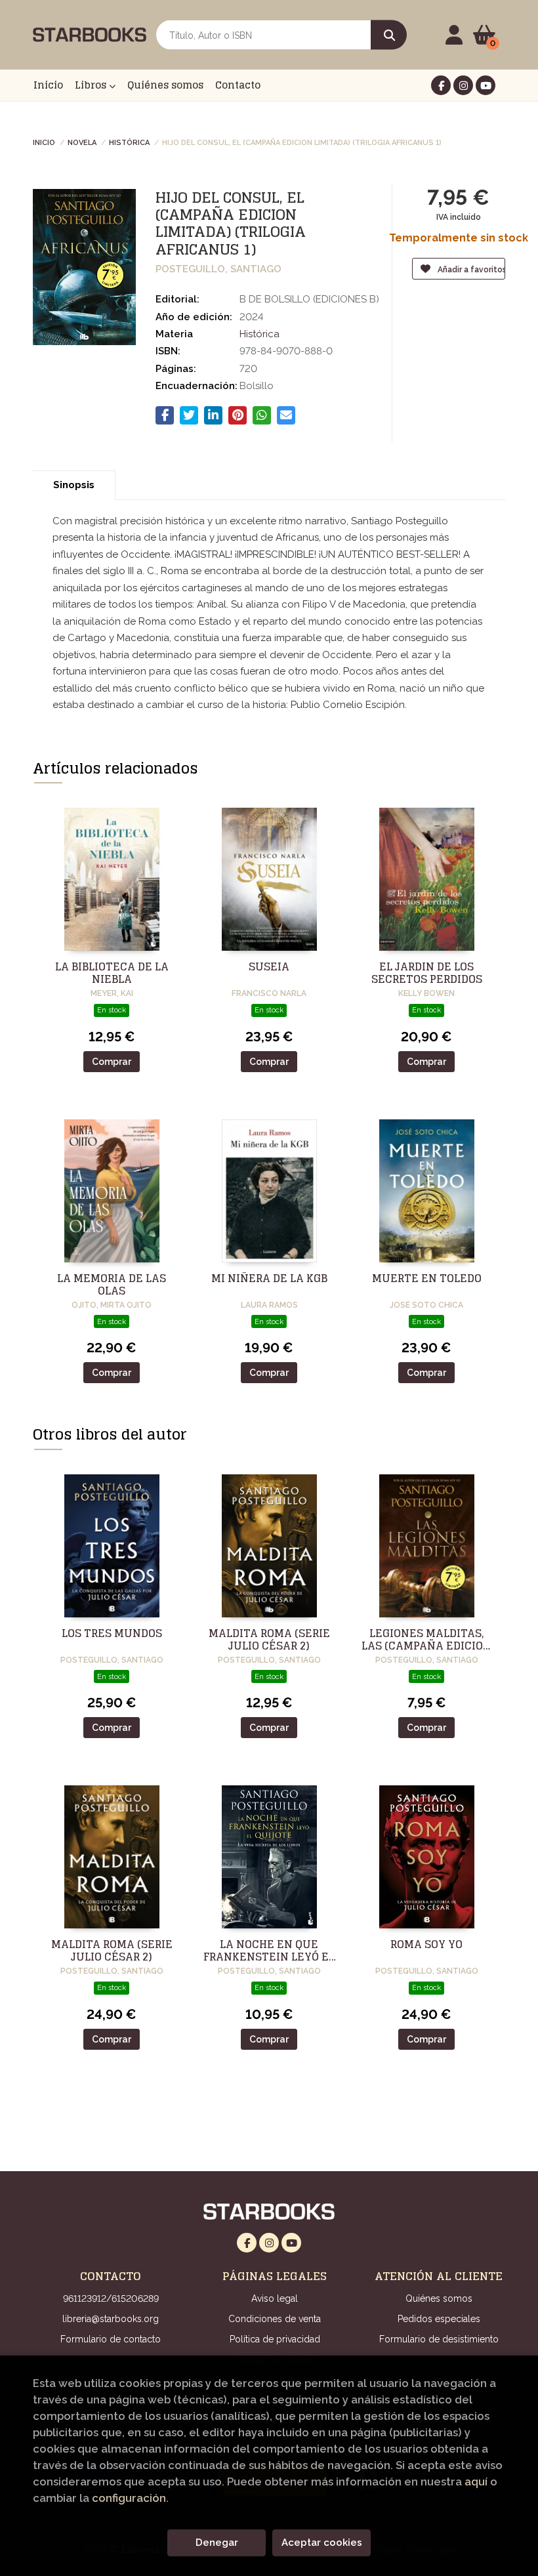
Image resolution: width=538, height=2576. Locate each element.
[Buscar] (389, 35)
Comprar (112, 1062)
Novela (82, 142)
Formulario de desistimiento (439, 2339)
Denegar (217, 2543)
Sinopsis (74, 485)
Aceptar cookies (322, 2543)
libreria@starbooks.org (111, 2319)
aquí (476, 2482)
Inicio (44, 142)
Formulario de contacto (111, 2339)
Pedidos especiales (439, 2319)
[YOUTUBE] (486, 85)
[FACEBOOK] (441, 85)
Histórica (129, 142)
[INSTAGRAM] (463, 85)
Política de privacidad (275, 2339)
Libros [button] (92, 85)
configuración (129, 2498)
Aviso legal (275, 2298)
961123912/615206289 (111, 2298)
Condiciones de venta (275, 2319)
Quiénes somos (439, 2298)
